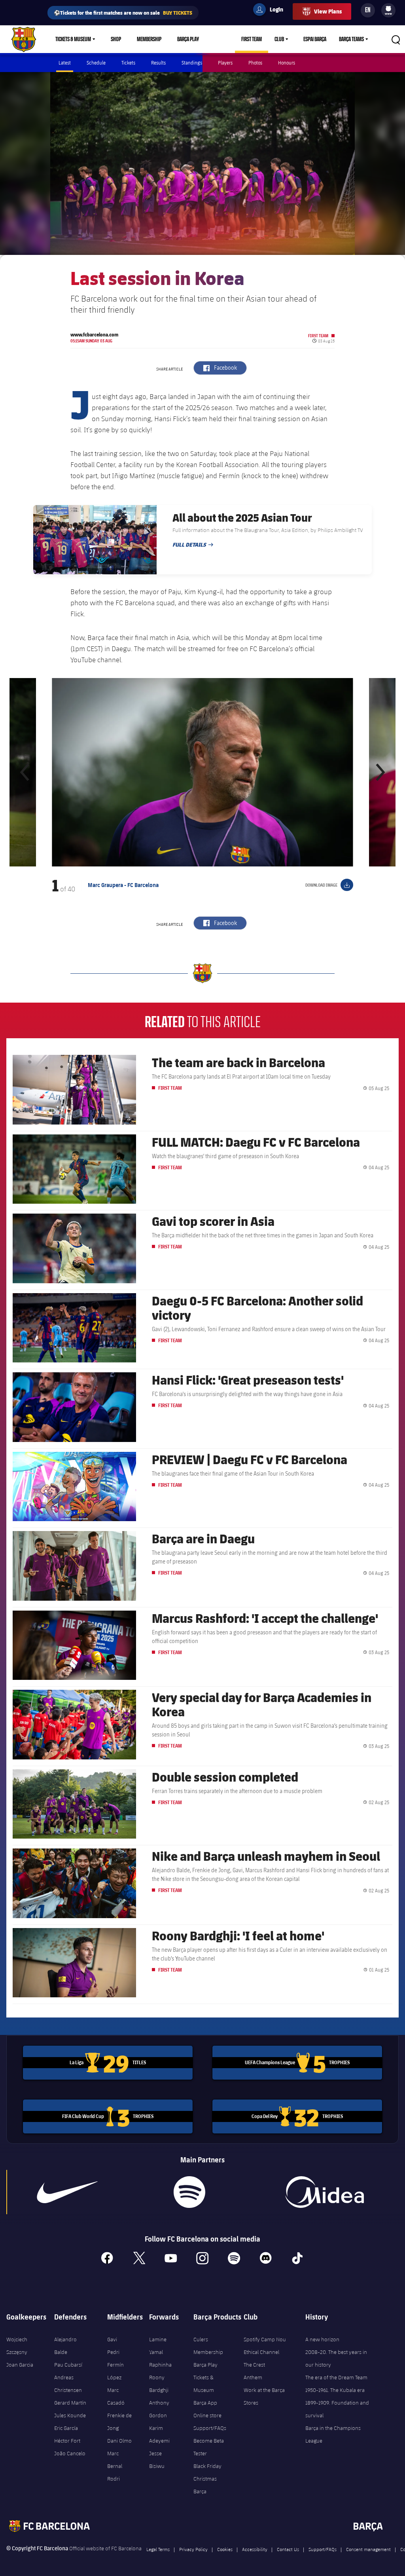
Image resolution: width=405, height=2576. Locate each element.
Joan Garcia (20, 2365)
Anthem (253, 2377)
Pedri (113, 2352)
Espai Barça (315, 39)
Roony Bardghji (159, 2384)
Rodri (114, 2479)
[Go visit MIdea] (325, 2192)
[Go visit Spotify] (189, 2192)
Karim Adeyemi (159, 2434)
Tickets (128, 63)
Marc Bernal (115, 2460)
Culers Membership (208, 2346)
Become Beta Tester (209, 2447)
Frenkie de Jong (119, 2422)
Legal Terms (158, 2549)
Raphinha (160, 2365)
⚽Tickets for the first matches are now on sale (123, 12)
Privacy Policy (193, 2549)
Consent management (368, 2549)
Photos (255, 63)
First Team (252, 39)
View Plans (328, 11)
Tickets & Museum (73, 39)
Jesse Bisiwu (157, 2460)
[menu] (388, 10)
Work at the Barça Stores (264, 2396)
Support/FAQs (210, 2428)
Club (279, 39)
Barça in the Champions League (333, 2434)
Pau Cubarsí (68, 2365)
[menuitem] (388, 9)
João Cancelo (70, 2453)
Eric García (66, 2428)
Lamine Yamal (158, 2346)
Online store (207, 2415)
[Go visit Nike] (67, 2192)
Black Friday (207, 2466)
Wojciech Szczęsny (17, 2346)
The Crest (254, 2365)
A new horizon (322, 2339)
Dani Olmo (119, 2441)
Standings (192, 63)
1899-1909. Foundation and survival (337, 2409)
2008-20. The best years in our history (336, 2358)
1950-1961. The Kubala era (335, 2390)
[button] (25, 772)
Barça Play (188, 39)
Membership (149, 39)
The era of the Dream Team (336, 2377)
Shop (116, 39)
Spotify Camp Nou (265, 2339)
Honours (287, 63)
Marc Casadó (116, 2396)
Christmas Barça (205, 2485)
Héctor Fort (67, 2441)
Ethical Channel (261, 2352)
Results (158, 63)
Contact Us (288, 2549)
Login (271, 11)
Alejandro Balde (65, 2346)
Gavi (112, 2339)
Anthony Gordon (159, 2409)
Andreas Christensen (68, 2384)
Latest (65, 63)
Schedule (96, 63)
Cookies (225, 2549)
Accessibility (255, 2549)
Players (225, 63)
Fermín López (115, 2371)
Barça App (205, 2403)
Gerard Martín (70, 2403)
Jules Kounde (70, 2415)
